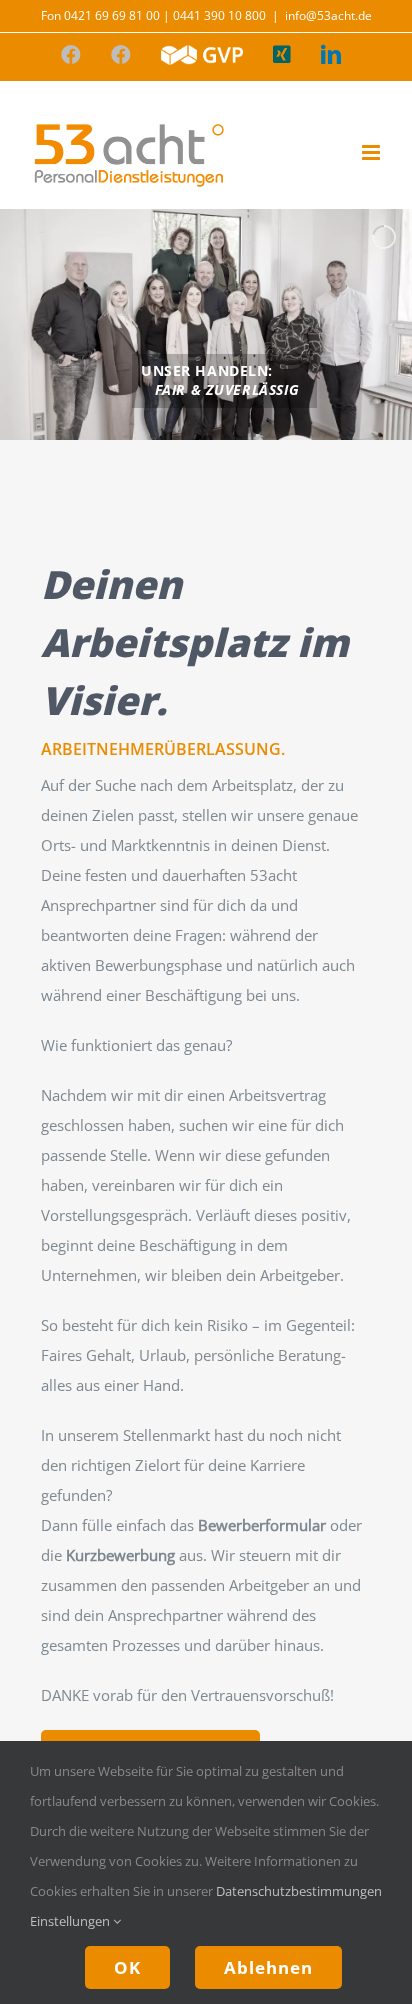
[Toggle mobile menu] (372, 152)
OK (127, 1967)
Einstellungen (71, 1921)
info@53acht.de (328, 15)
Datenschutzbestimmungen (299, 1891)
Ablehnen (268, 1967)
